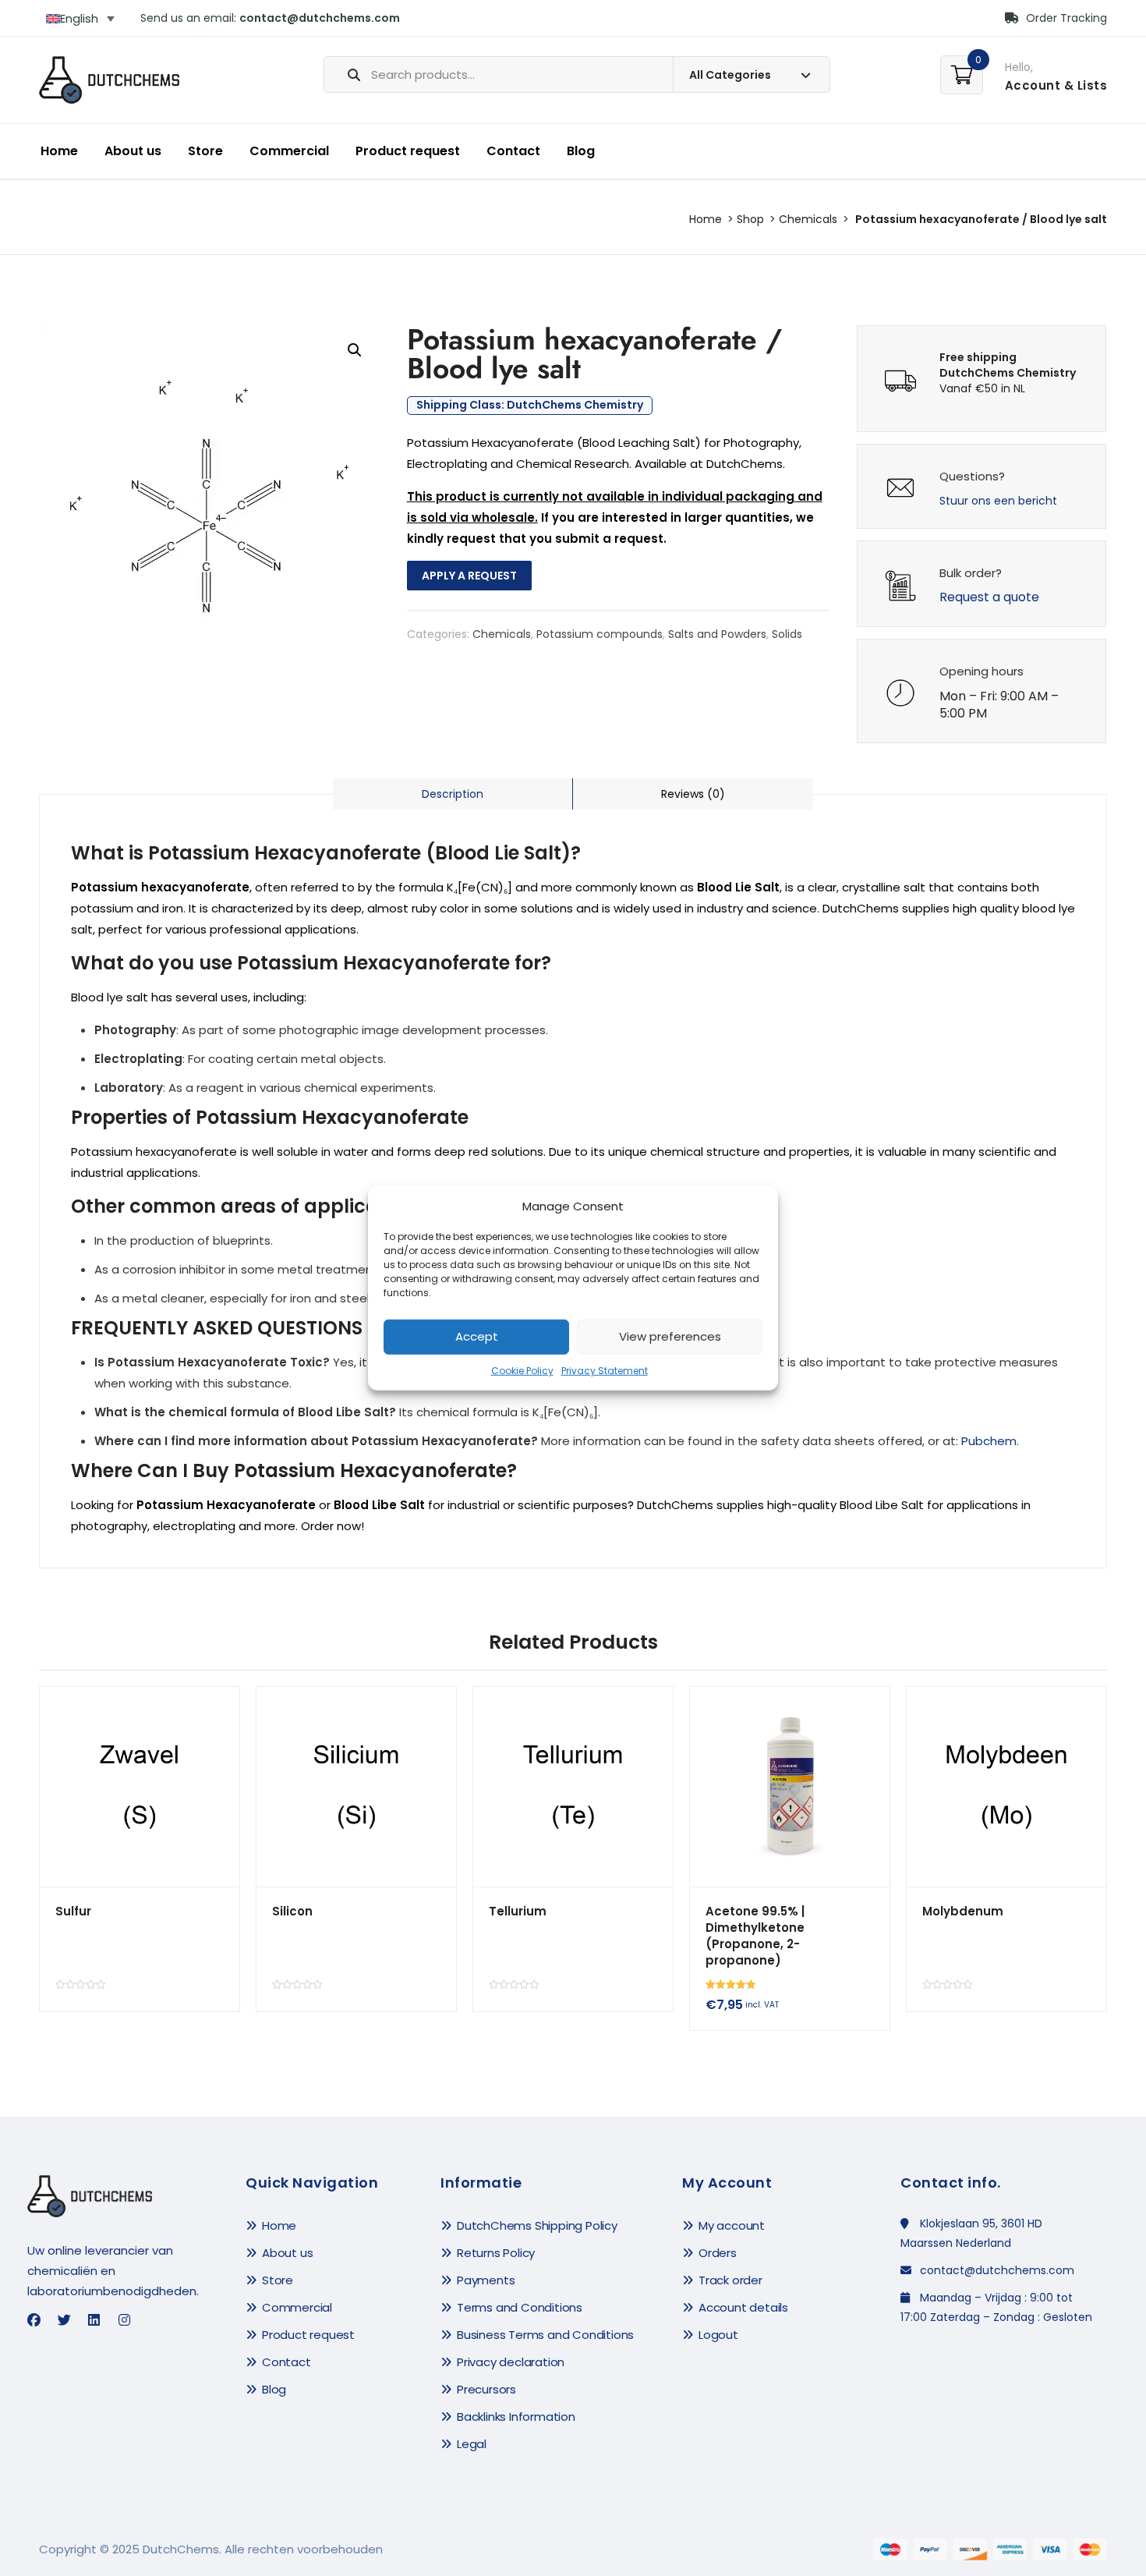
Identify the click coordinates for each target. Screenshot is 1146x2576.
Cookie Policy (522, 1371)
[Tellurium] (573, 1787)
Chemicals (808, 219)
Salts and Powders (717, 634)
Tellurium (518, 1911)
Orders (718, 2253)
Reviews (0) (693, 794)
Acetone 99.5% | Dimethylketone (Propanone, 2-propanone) (755, 1936)
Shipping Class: (530, 406)
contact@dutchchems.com (320, 18)
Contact (513, 151)
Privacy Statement (605, 1371)
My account (732, 2225)
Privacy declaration (511, 2362)
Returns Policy (496, 2253)
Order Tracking (1065, 18)
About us (133, 151)
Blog (581, 151)
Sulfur (73, 1911)
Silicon (292, 1911)
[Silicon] (356, 1787)
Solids (787, 634)
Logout (718, 2335)
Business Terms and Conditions (545, 2335)
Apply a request (469, 576)
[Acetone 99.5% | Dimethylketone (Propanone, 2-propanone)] (790, 1787)
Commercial (289, 151)
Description (453, 794)
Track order (730, 2280)
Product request (408, 151)
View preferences (670, 1336)
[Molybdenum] (1006, 1787)
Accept (477, 1336)
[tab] (453, 794)
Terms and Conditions (520, 2307)
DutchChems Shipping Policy (537, 2225)
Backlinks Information (516, 2417)
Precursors (486, 2389)
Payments (486, 2280)
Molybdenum (963, 1911)
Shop (750, 219)
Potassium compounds (600, 634)
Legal (472, 2444)
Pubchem (989, 1441)
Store (205, 151)
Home (59, 151)
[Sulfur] (140, 1787)
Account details (743, 2307)
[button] (355, 350)
